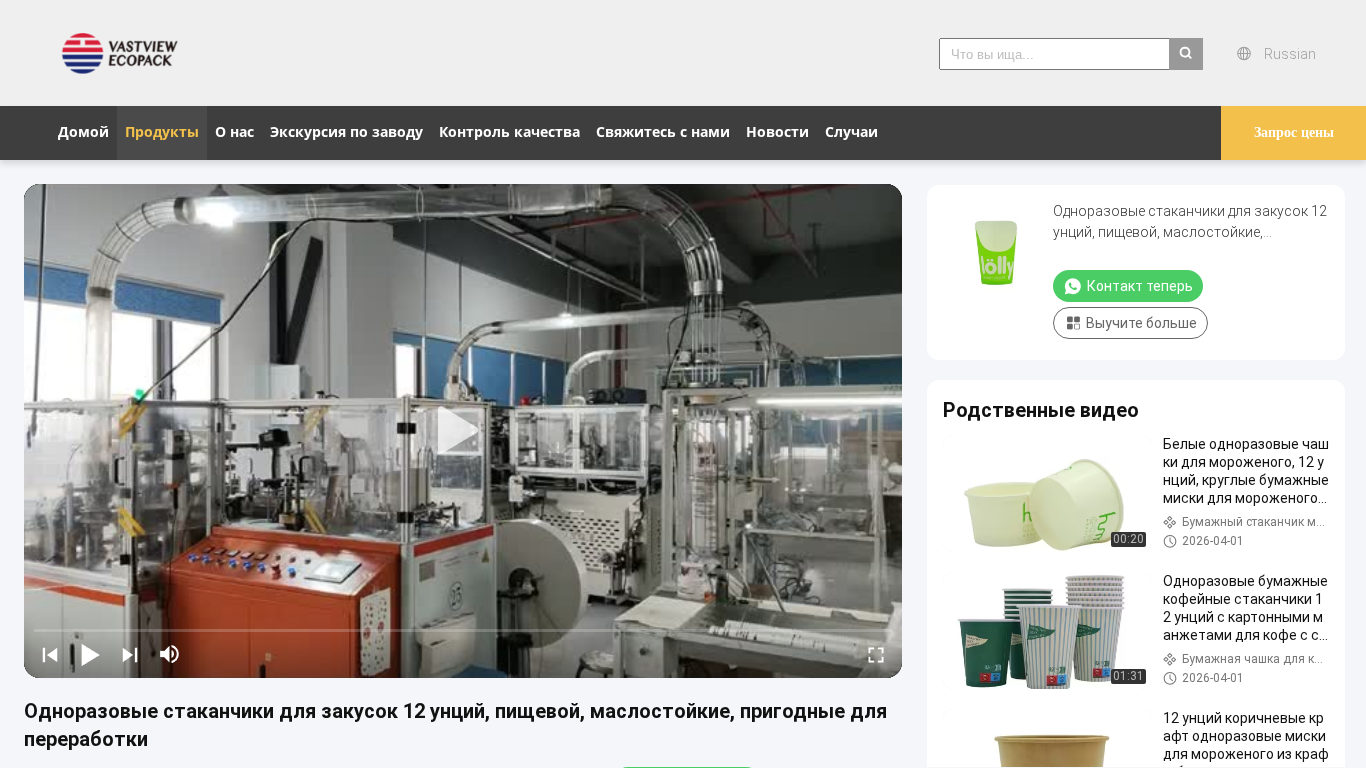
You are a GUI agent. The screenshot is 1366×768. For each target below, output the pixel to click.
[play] (463, 431)
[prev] (50, 654)
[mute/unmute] (170, 654)
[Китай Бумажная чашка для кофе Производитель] (125, 53)
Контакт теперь (1140, 286)
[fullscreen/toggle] (876, 654)
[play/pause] (90, 654)
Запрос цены (1294, 132)
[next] (130, 654)
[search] (1186, 54)
